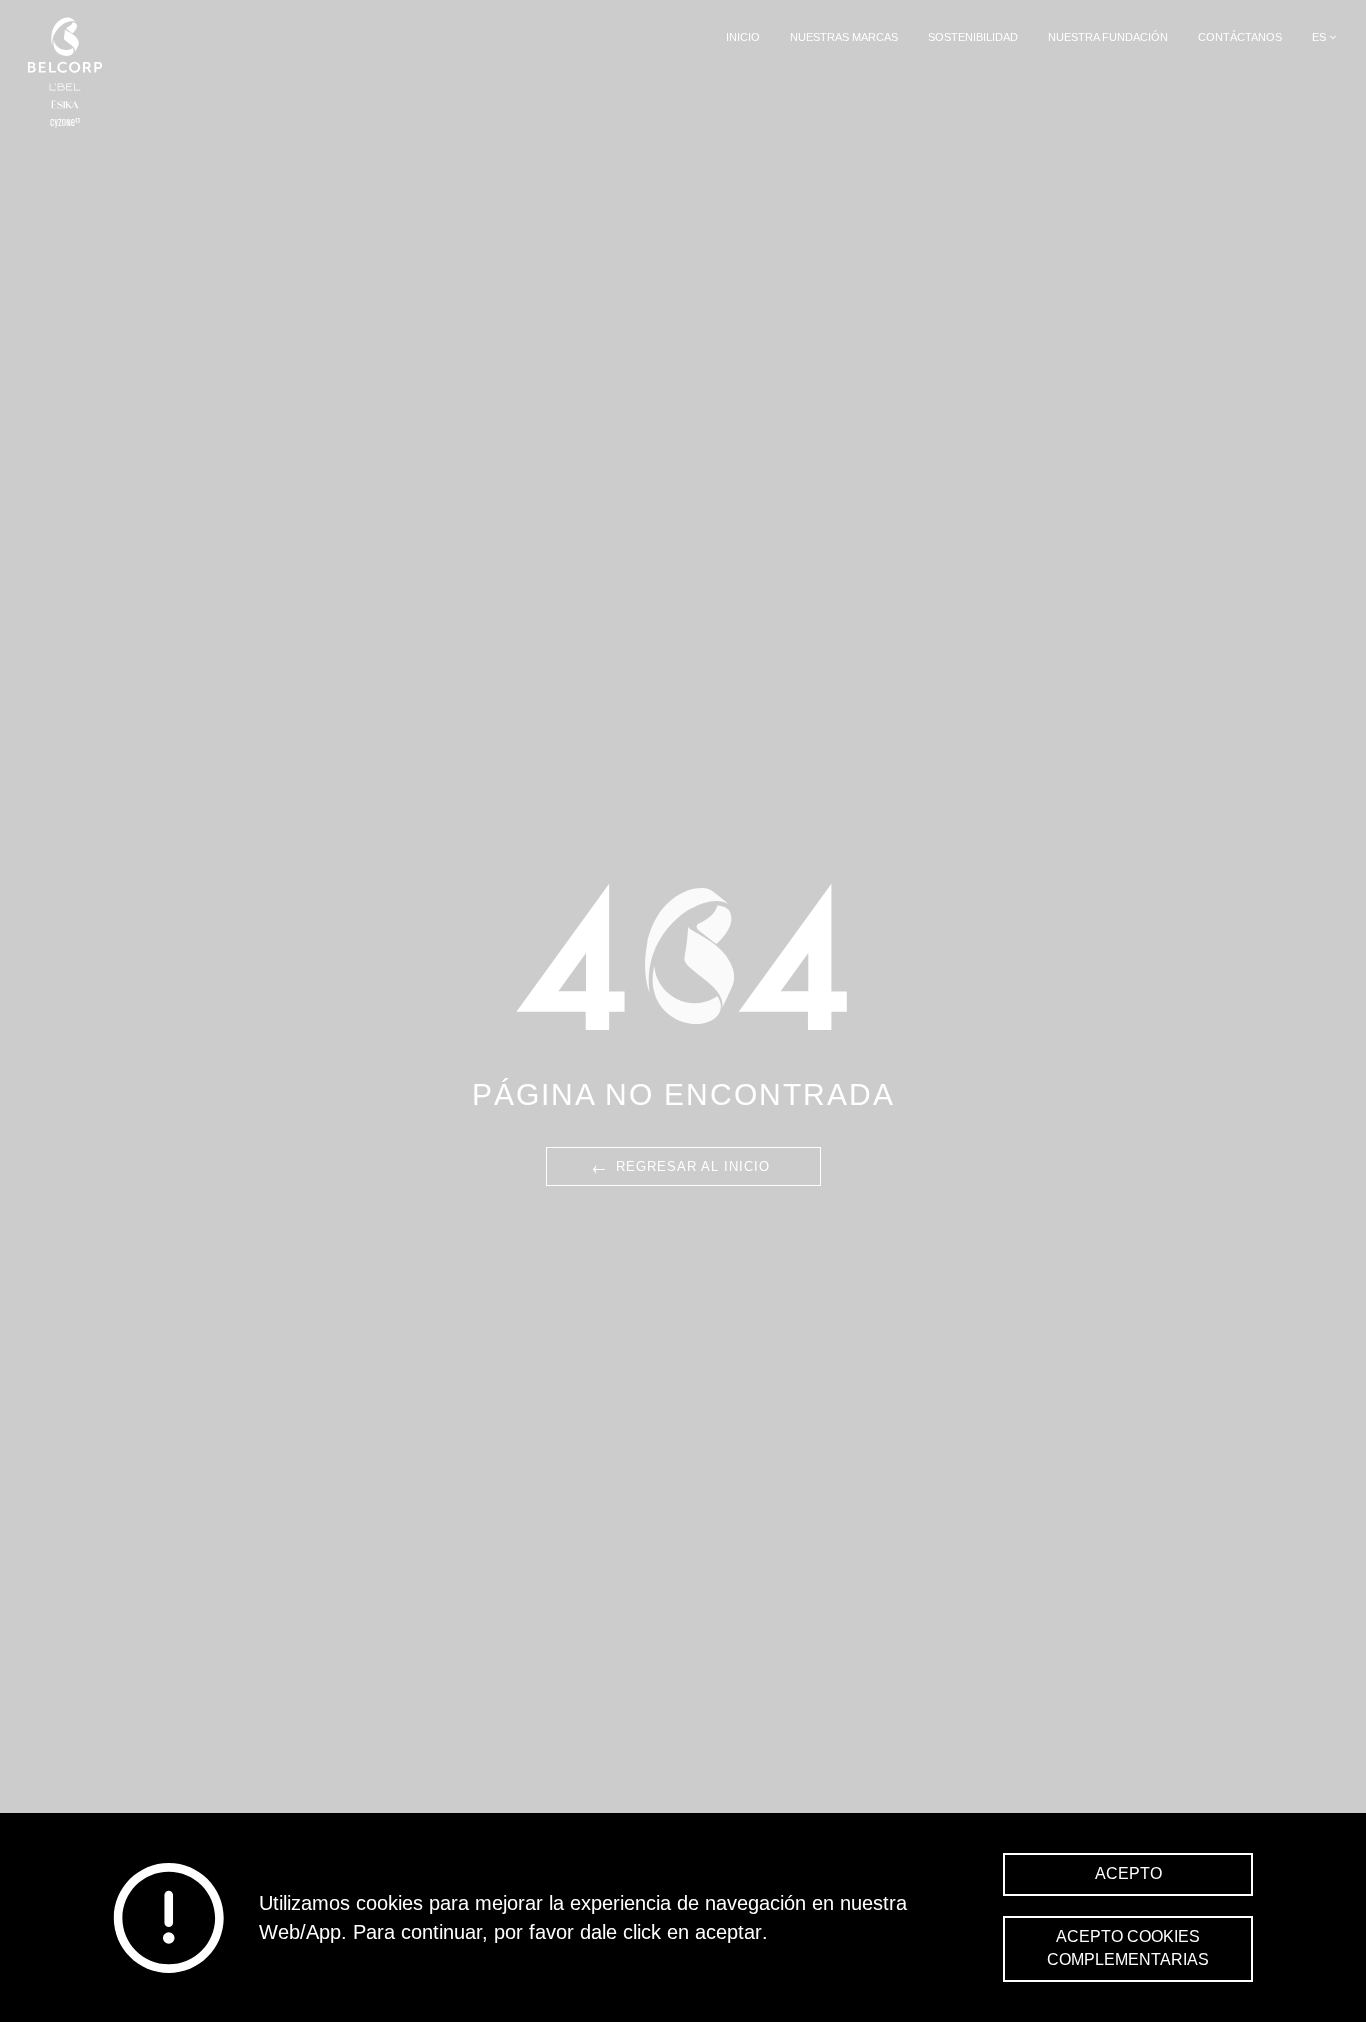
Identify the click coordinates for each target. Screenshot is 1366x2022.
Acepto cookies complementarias (1128, 1948)
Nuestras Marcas (844, 37)
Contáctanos (1240, 37)
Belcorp (65, 72)
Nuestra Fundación (1108, 37)
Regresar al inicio (679, 1165)
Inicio (743, 37)
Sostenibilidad (973, 37)
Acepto (1128, 1873)
